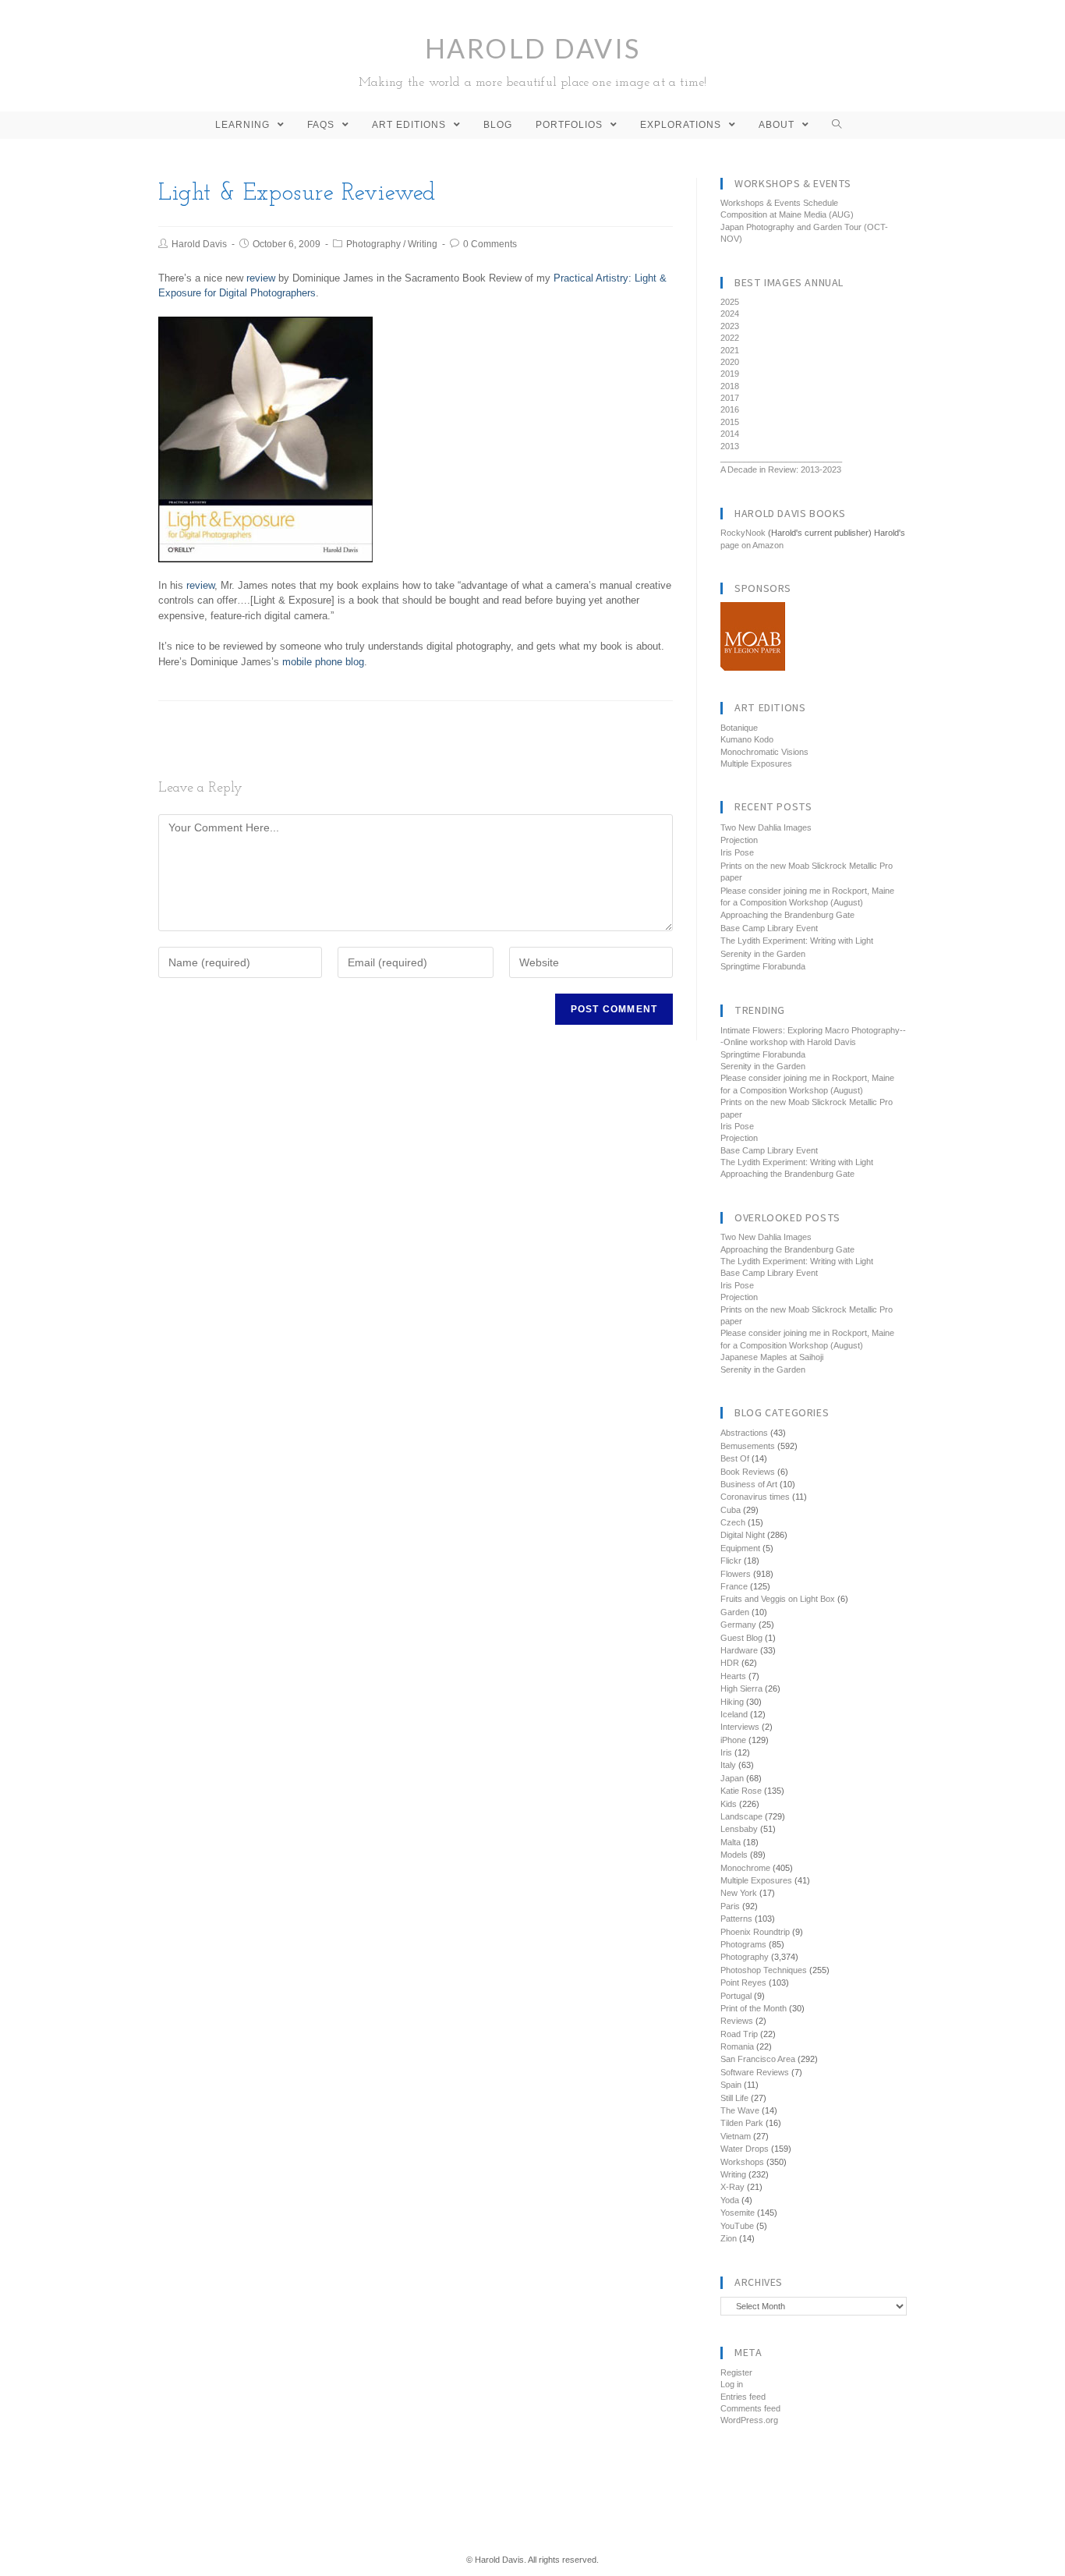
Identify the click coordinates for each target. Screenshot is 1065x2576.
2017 (730, 398)
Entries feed (743, 2397)
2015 (730, 422)
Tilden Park (742, 2123)
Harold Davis (533, 60)
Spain (731, 2085)
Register (736, 2372)
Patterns (736, 1919)
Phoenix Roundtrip (755, 1932)
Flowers (736, 1574)
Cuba (731, 1510)
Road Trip (739, 2034)
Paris (730, 1906)
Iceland (734, 1714)
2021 (730, 350)
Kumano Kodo (747, 739)
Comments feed (750, 2408)
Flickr (731, 1561)
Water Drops (745, 2149)
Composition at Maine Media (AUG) (787, 214)
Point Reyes (743, 1982)
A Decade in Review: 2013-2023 (781, 469)
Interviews (740, 1727)
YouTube (737, 2226)
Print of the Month (754, 2008)
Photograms (743, 1944)
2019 (730, 374)
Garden (735, 1612)
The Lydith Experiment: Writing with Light (797, 941)
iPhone (733, 1740)
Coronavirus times (755, 1497)
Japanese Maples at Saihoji (772, 1357)
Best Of (735, 1458)
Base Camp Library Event (769, 928)
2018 (730, 386)
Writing (423, 244)
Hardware (739, 1650)
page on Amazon (752, 545)
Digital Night (743, 1535)
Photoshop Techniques (764, 1970)
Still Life (734, 2098)
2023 (730, 326)
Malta (731, 1842)
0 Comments (490, 244)
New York (739, 1893)
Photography (373, 244)
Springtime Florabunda (763, 966)
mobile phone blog (323, 662)
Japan (732, 1778)
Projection (739, 840)
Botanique (739, 728)
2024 (730, 314)
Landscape (741, 1816)
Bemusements (748, 1446)
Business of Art (749, 1484)
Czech (733, 1522)
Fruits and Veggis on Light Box (778, 1599)
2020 (730, 362)
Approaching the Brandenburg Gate (787, 915)
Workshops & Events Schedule (779, 203)
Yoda (730, 2200)
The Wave (740, 2110)
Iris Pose (737, 852)
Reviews (737, 2021)
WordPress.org (749, 2420)
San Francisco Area (758, 2059)
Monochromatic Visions (764, 752)
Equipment (740, 1548)
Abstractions (744, 1433)
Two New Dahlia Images (766, 827)
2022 (730, 338)
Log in (732, 2384)
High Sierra (741, 1688)
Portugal (736, 1996)
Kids (729, 1804)
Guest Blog (741, 1638)
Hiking (732, 1702)
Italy (728, 1765)
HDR (730, 1663)
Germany (738, 1625)
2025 (730, 302)
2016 (730, 409)
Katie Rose (741, 1791)
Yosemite (738, 2213)
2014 (730, 434)
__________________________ (781, 458)
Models (734, 1855)
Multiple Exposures (756, 764)
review (261, 278)
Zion (729, 2238)
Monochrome (745, 1868)
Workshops (742, 2162)
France (734, 1586)
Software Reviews (755, 2072)
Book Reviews (748, 1472)
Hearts (733, 1676)
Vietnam (736, 2136)
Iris (726, 1752)
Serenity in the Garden (763, 954)
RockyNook (743, 533)
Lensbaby (739, 1829)
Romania (737, 2046)
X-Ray (732, 2187)
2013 (730, 446)
